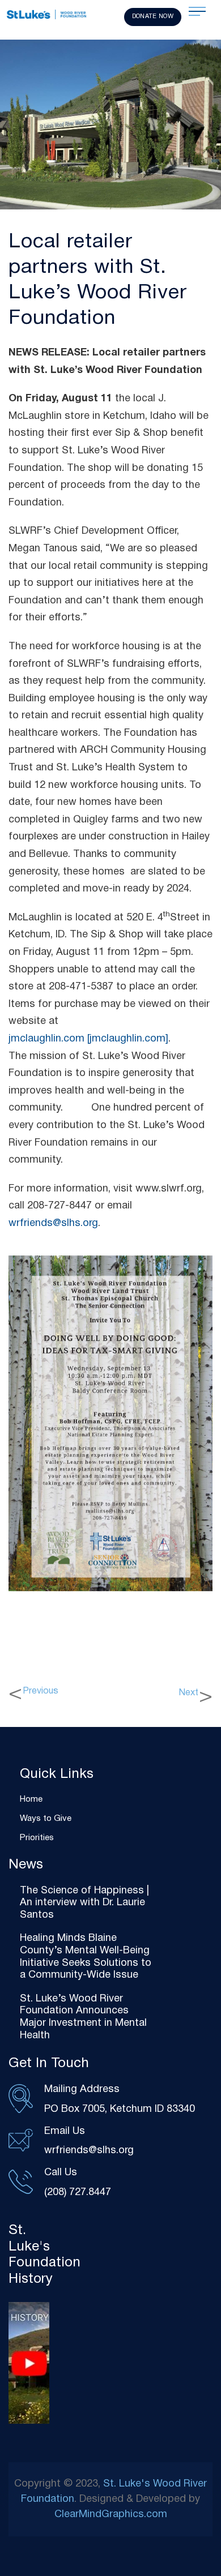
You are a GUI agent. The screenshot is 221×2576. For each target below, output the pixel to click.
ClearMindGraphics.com (111, 2515)
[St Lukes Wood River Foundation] (46, 16)
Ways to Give (46, 1819)
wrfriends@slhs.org (53, 1223)
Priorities (37, 1838)
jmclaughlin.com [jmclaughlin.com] (88, 1039)
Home (31, 1799)
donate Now (153, 16)
